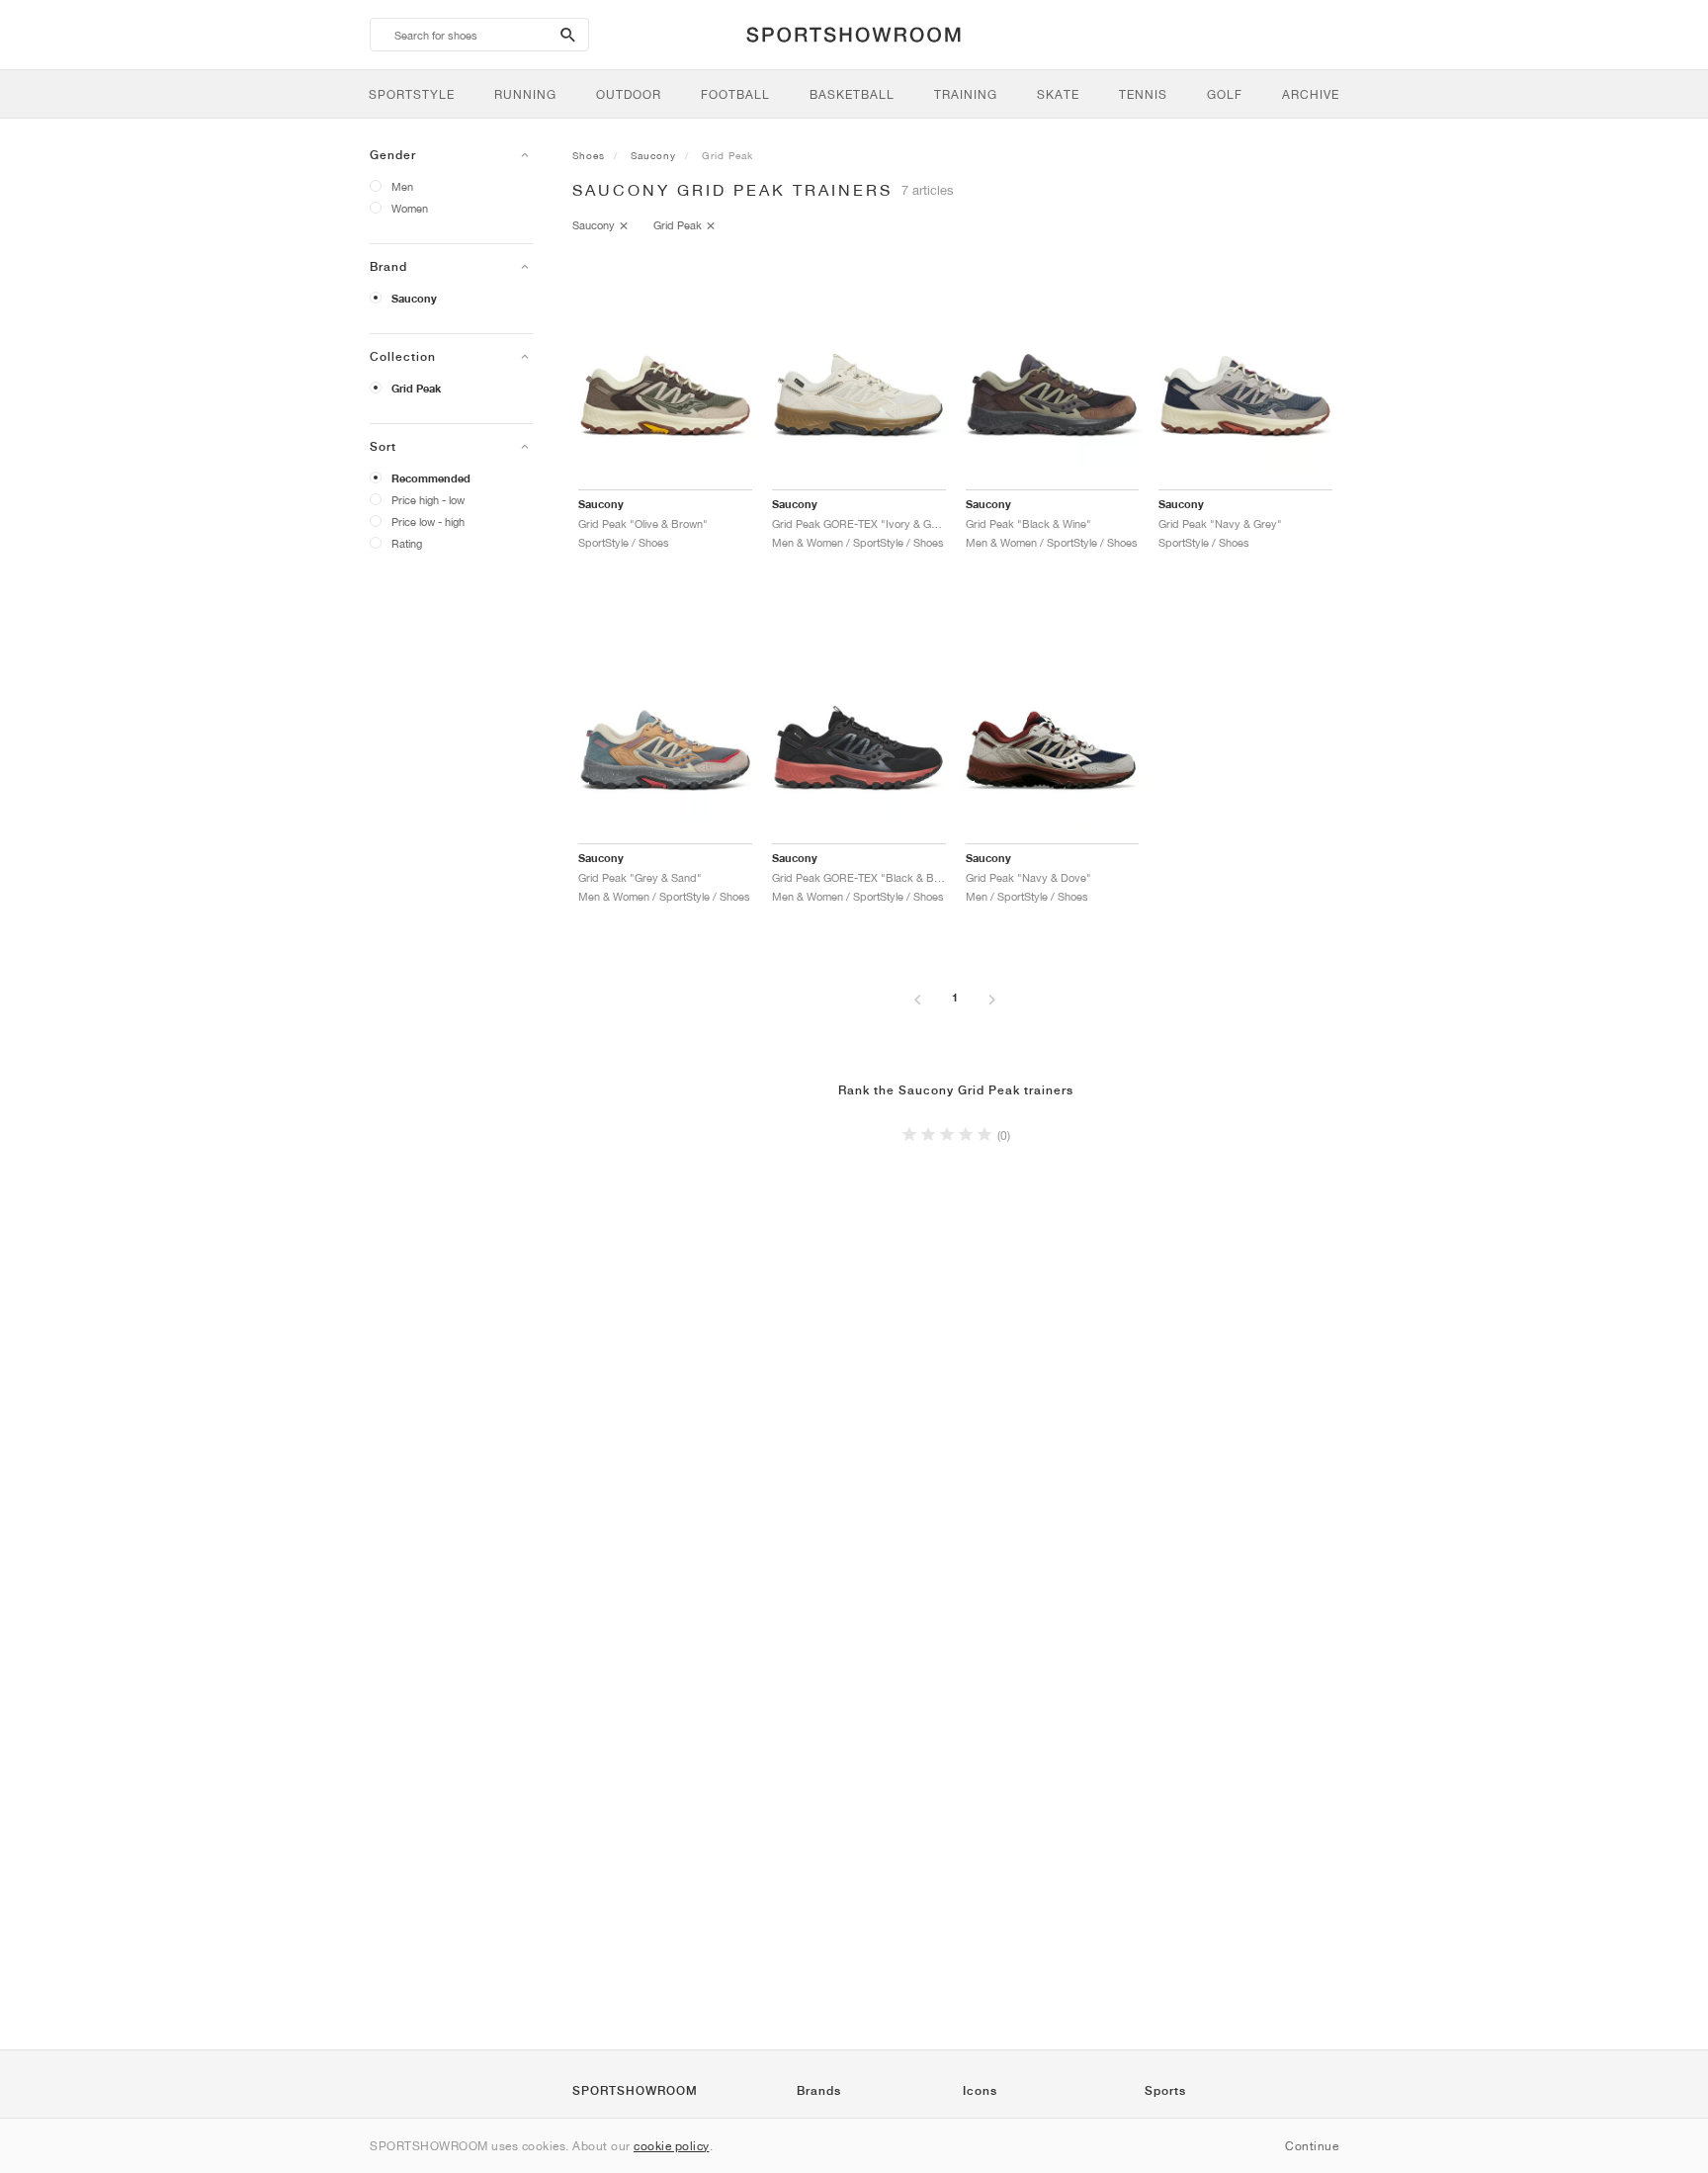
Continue (1312, 2146)
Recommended (431, 478)
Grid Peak (416, 389)
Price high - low (428, 500)
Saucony (414, 299)
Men (402, 186)
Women (410, 208)
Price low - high (428, 522)
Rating (407, 543)
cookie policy (672, 2146)
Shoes (589, 155)
